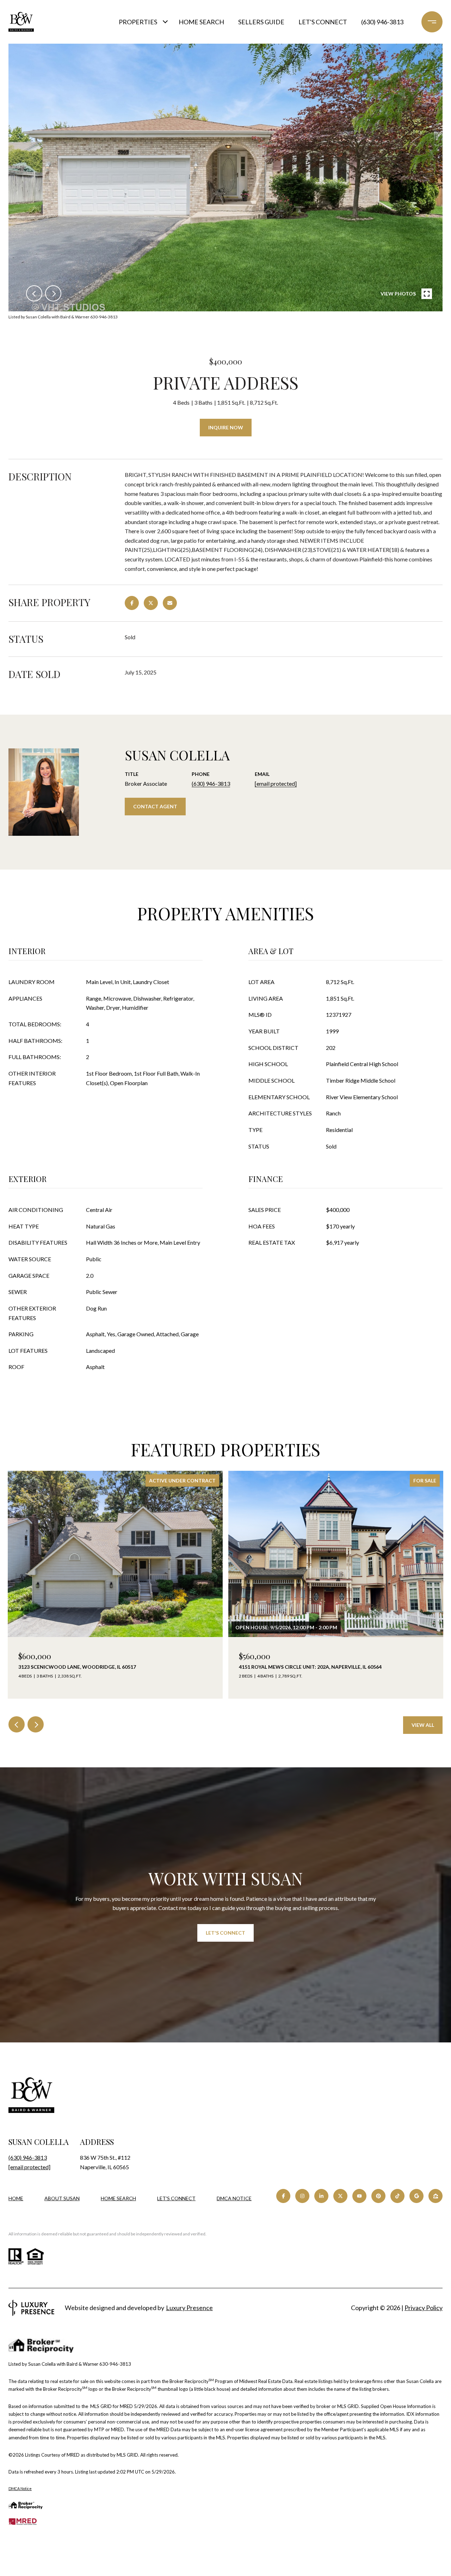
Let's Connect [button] (225, 1933)
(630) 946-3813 (382, 22)
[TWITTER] (340, 2196)
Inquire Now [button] (226, 427)
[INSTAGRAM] (302, 2196)
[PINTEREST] (378, 2196)
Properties (138, 22)
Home (16, 2198)
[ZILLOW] (435, 2196)
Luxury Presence (189, 2308)
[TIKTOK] (397, 2196)
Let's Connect (176, 2198)
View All (423, 1725)
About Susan (62, 2198)
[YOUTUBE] (359, 2196)
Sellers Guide (261, 22)
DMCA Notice (234, 2198)
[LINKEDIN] (321, 2196)
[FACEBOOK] (283, 2196)
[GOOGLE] (416, 2196)
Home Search (201, 22)
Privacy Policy (424, 2308)
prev (34, 293)
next (53, 293)
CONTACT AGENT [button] (155, 806)
